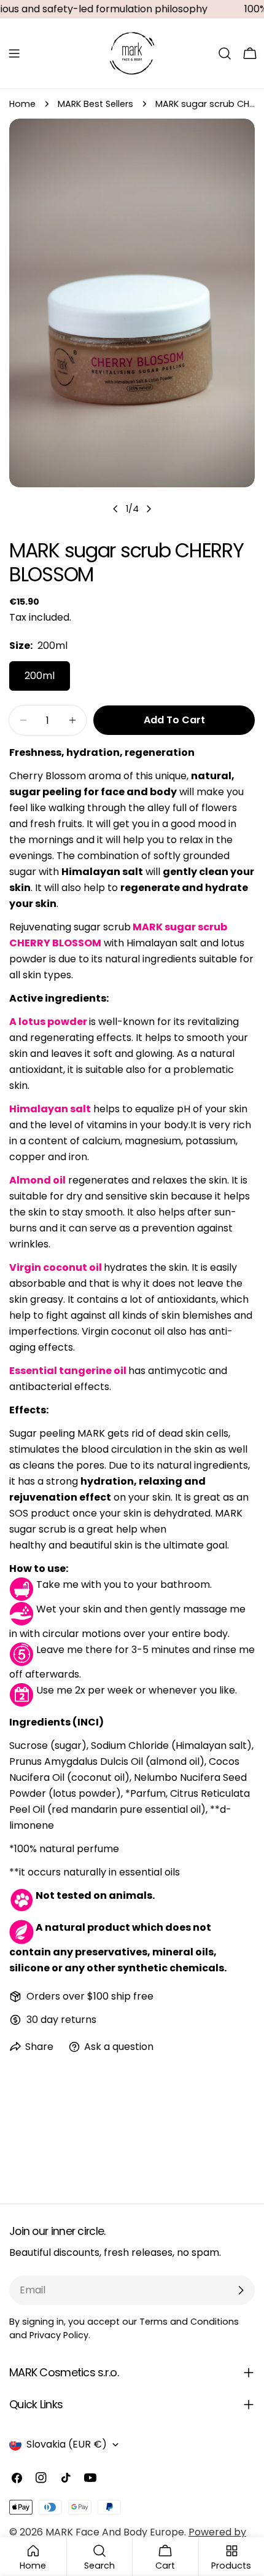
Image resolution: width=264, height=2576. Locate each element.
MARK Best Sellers (95, 104)
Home (22, 104)
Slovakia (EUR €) (67, 2444)
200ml (40, 676)
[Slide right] (149, 509)
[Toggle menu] (14, 53)
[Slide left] (115, 509)
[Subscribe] (241, 2290)
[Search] (225, 53)
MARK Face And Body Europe (115, 2532)
